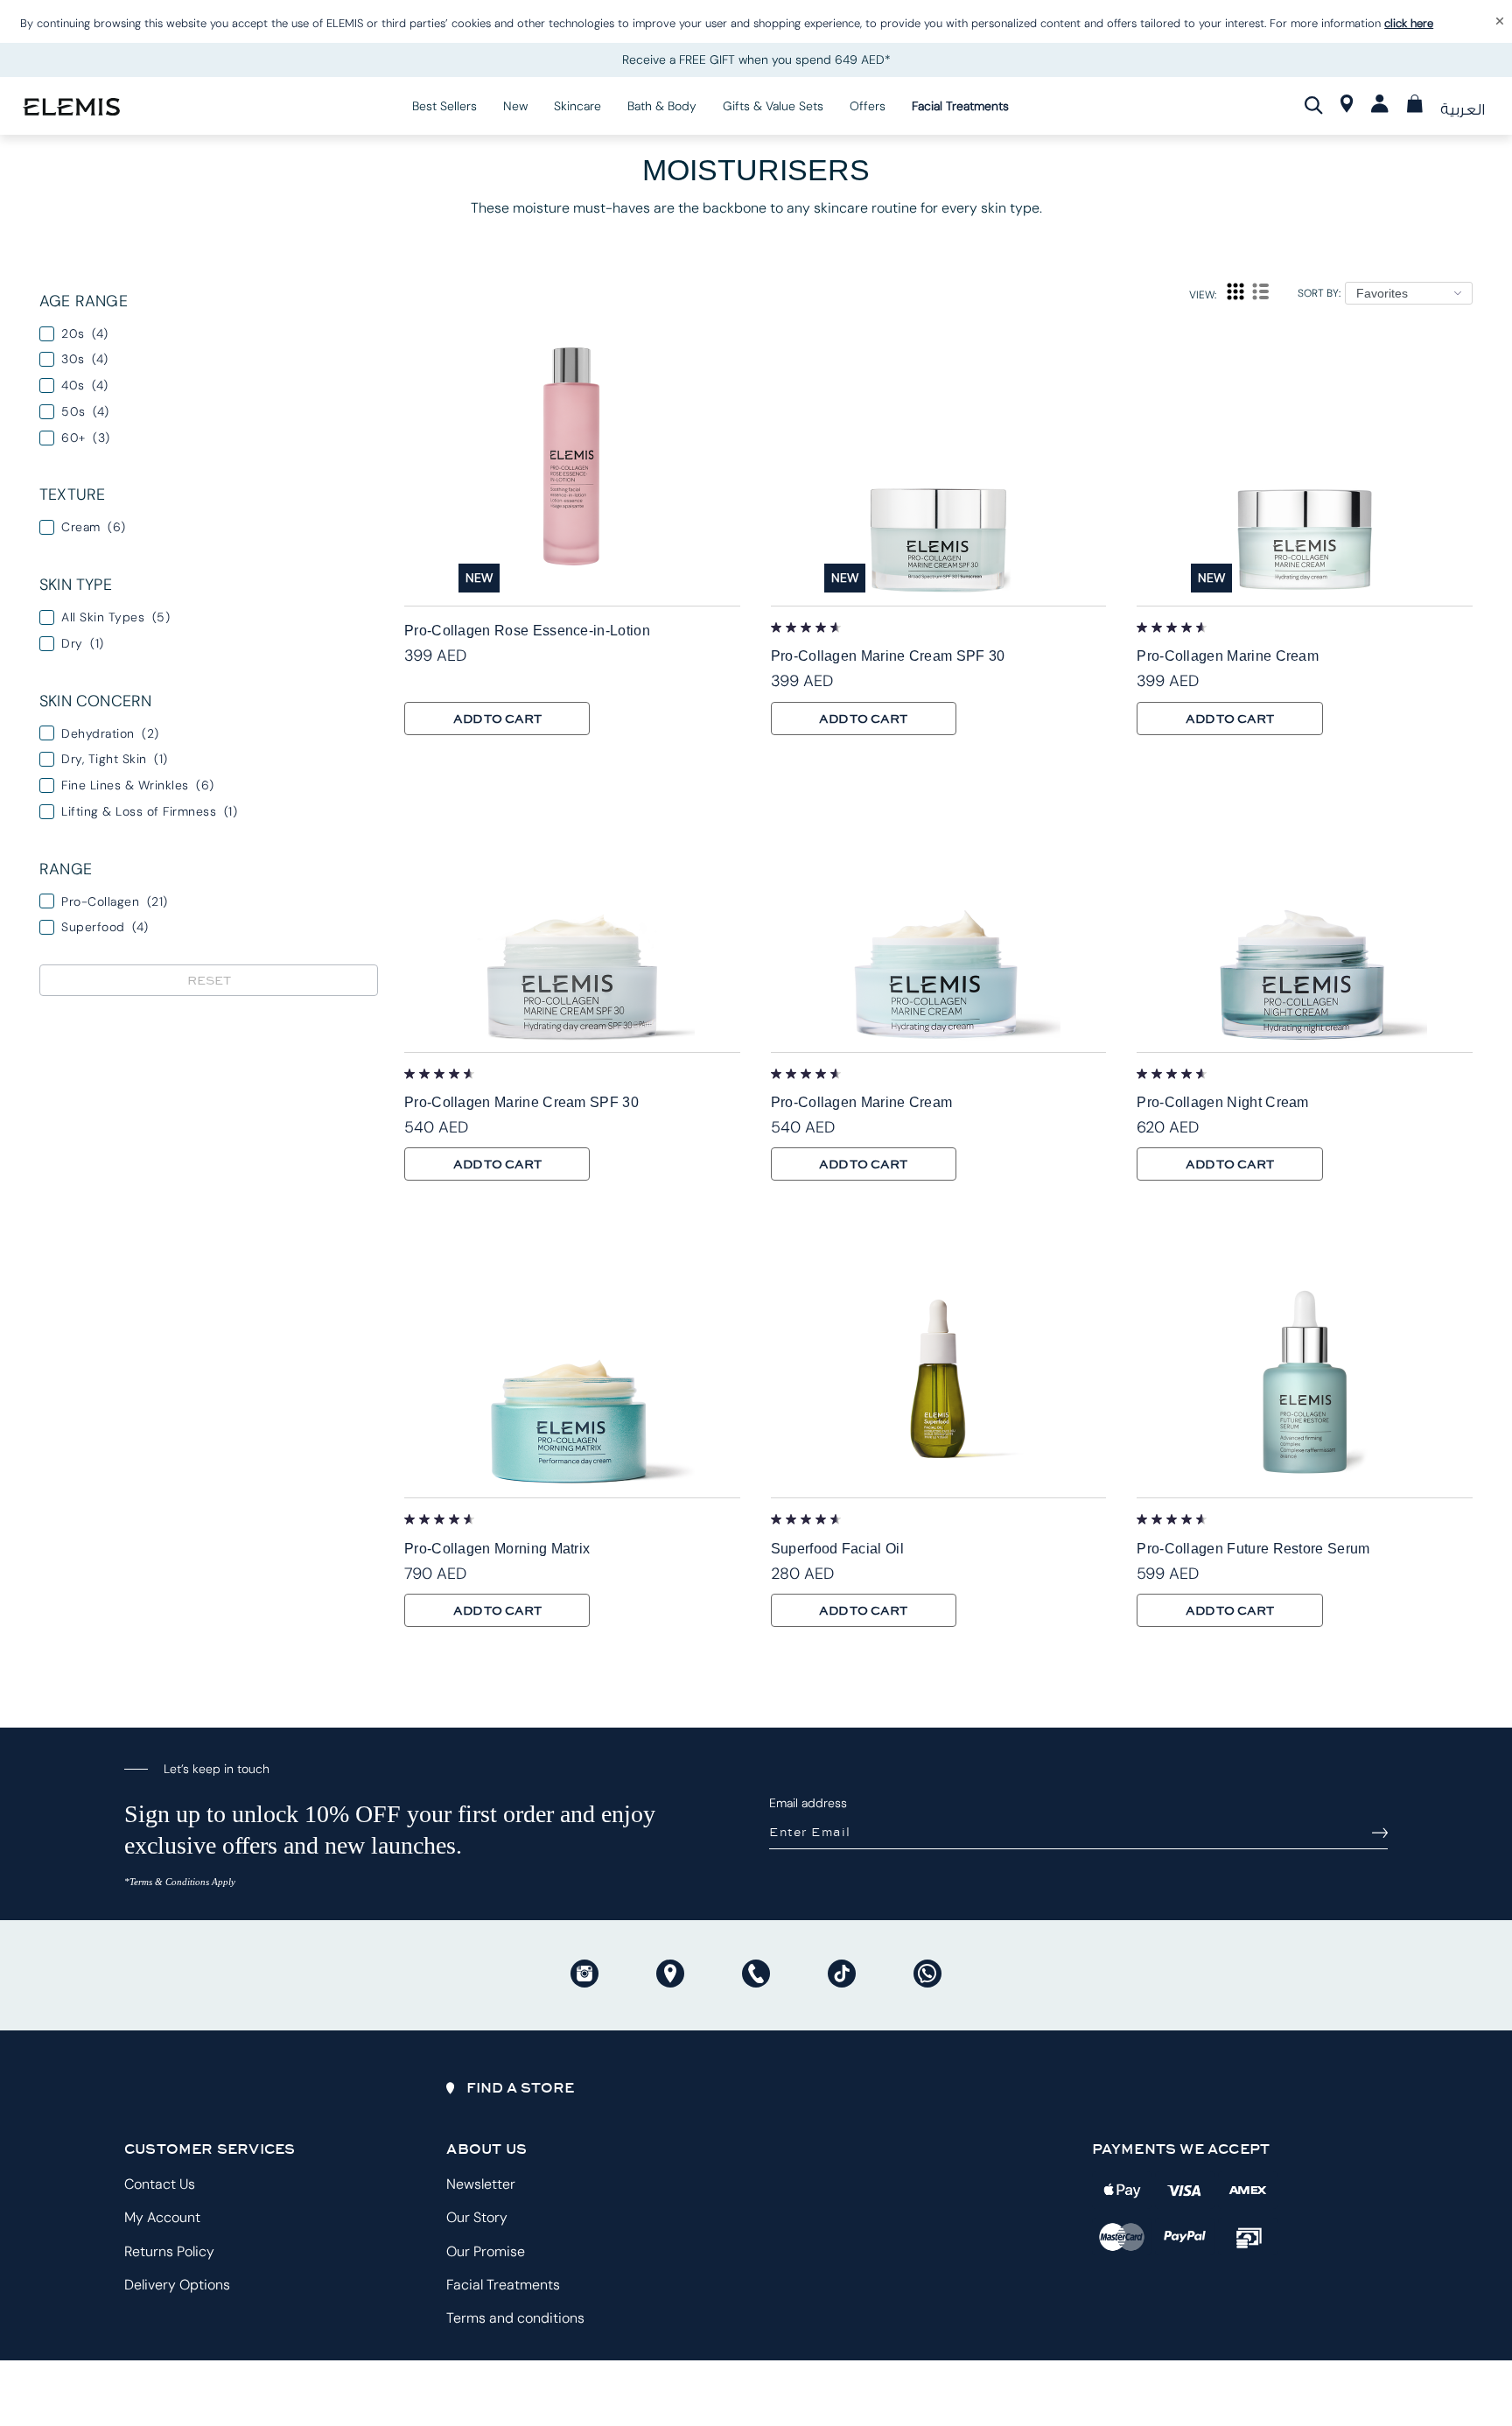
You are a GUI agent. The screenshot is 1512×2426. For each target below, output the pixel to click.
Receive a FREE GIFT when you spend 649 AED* (756, 60)
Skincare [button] (577, 106)
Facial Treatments (503, 2285)
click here (1409, 23)
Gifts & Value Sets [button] (773, 106)
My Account (162, 2217)
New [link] (515, 106)
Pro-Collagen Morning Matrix (497, 1549)
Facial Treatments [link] (960, 106)
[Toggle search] (1314, 105)
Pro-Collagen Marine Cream (1228, 656)
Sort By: (1319, 293)
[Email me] (1380, 1833)
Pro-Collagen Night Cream (1222, 1102)
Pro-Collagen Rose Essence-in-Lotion (527, 631)
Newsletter (481, 2184)
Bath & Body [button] (662, 106)
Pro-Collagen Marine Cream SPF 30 (888, 656)
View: (1203, 295)
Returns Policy (169, 2251)
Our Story (477, 2217)
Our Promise (486, 2251)
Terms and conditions (515, 2318)
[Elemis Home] (71, 105)
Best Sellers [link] (444, 106)
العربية (1463, 110)
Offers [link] (868, 106)
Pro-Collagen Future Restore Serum (1253, 1549)
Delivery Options (177, 2285)
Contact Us (160, 2184)
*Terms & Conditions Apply (180, 1882)
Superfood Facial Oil (837, 1549)
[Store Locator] (1347, 108)
